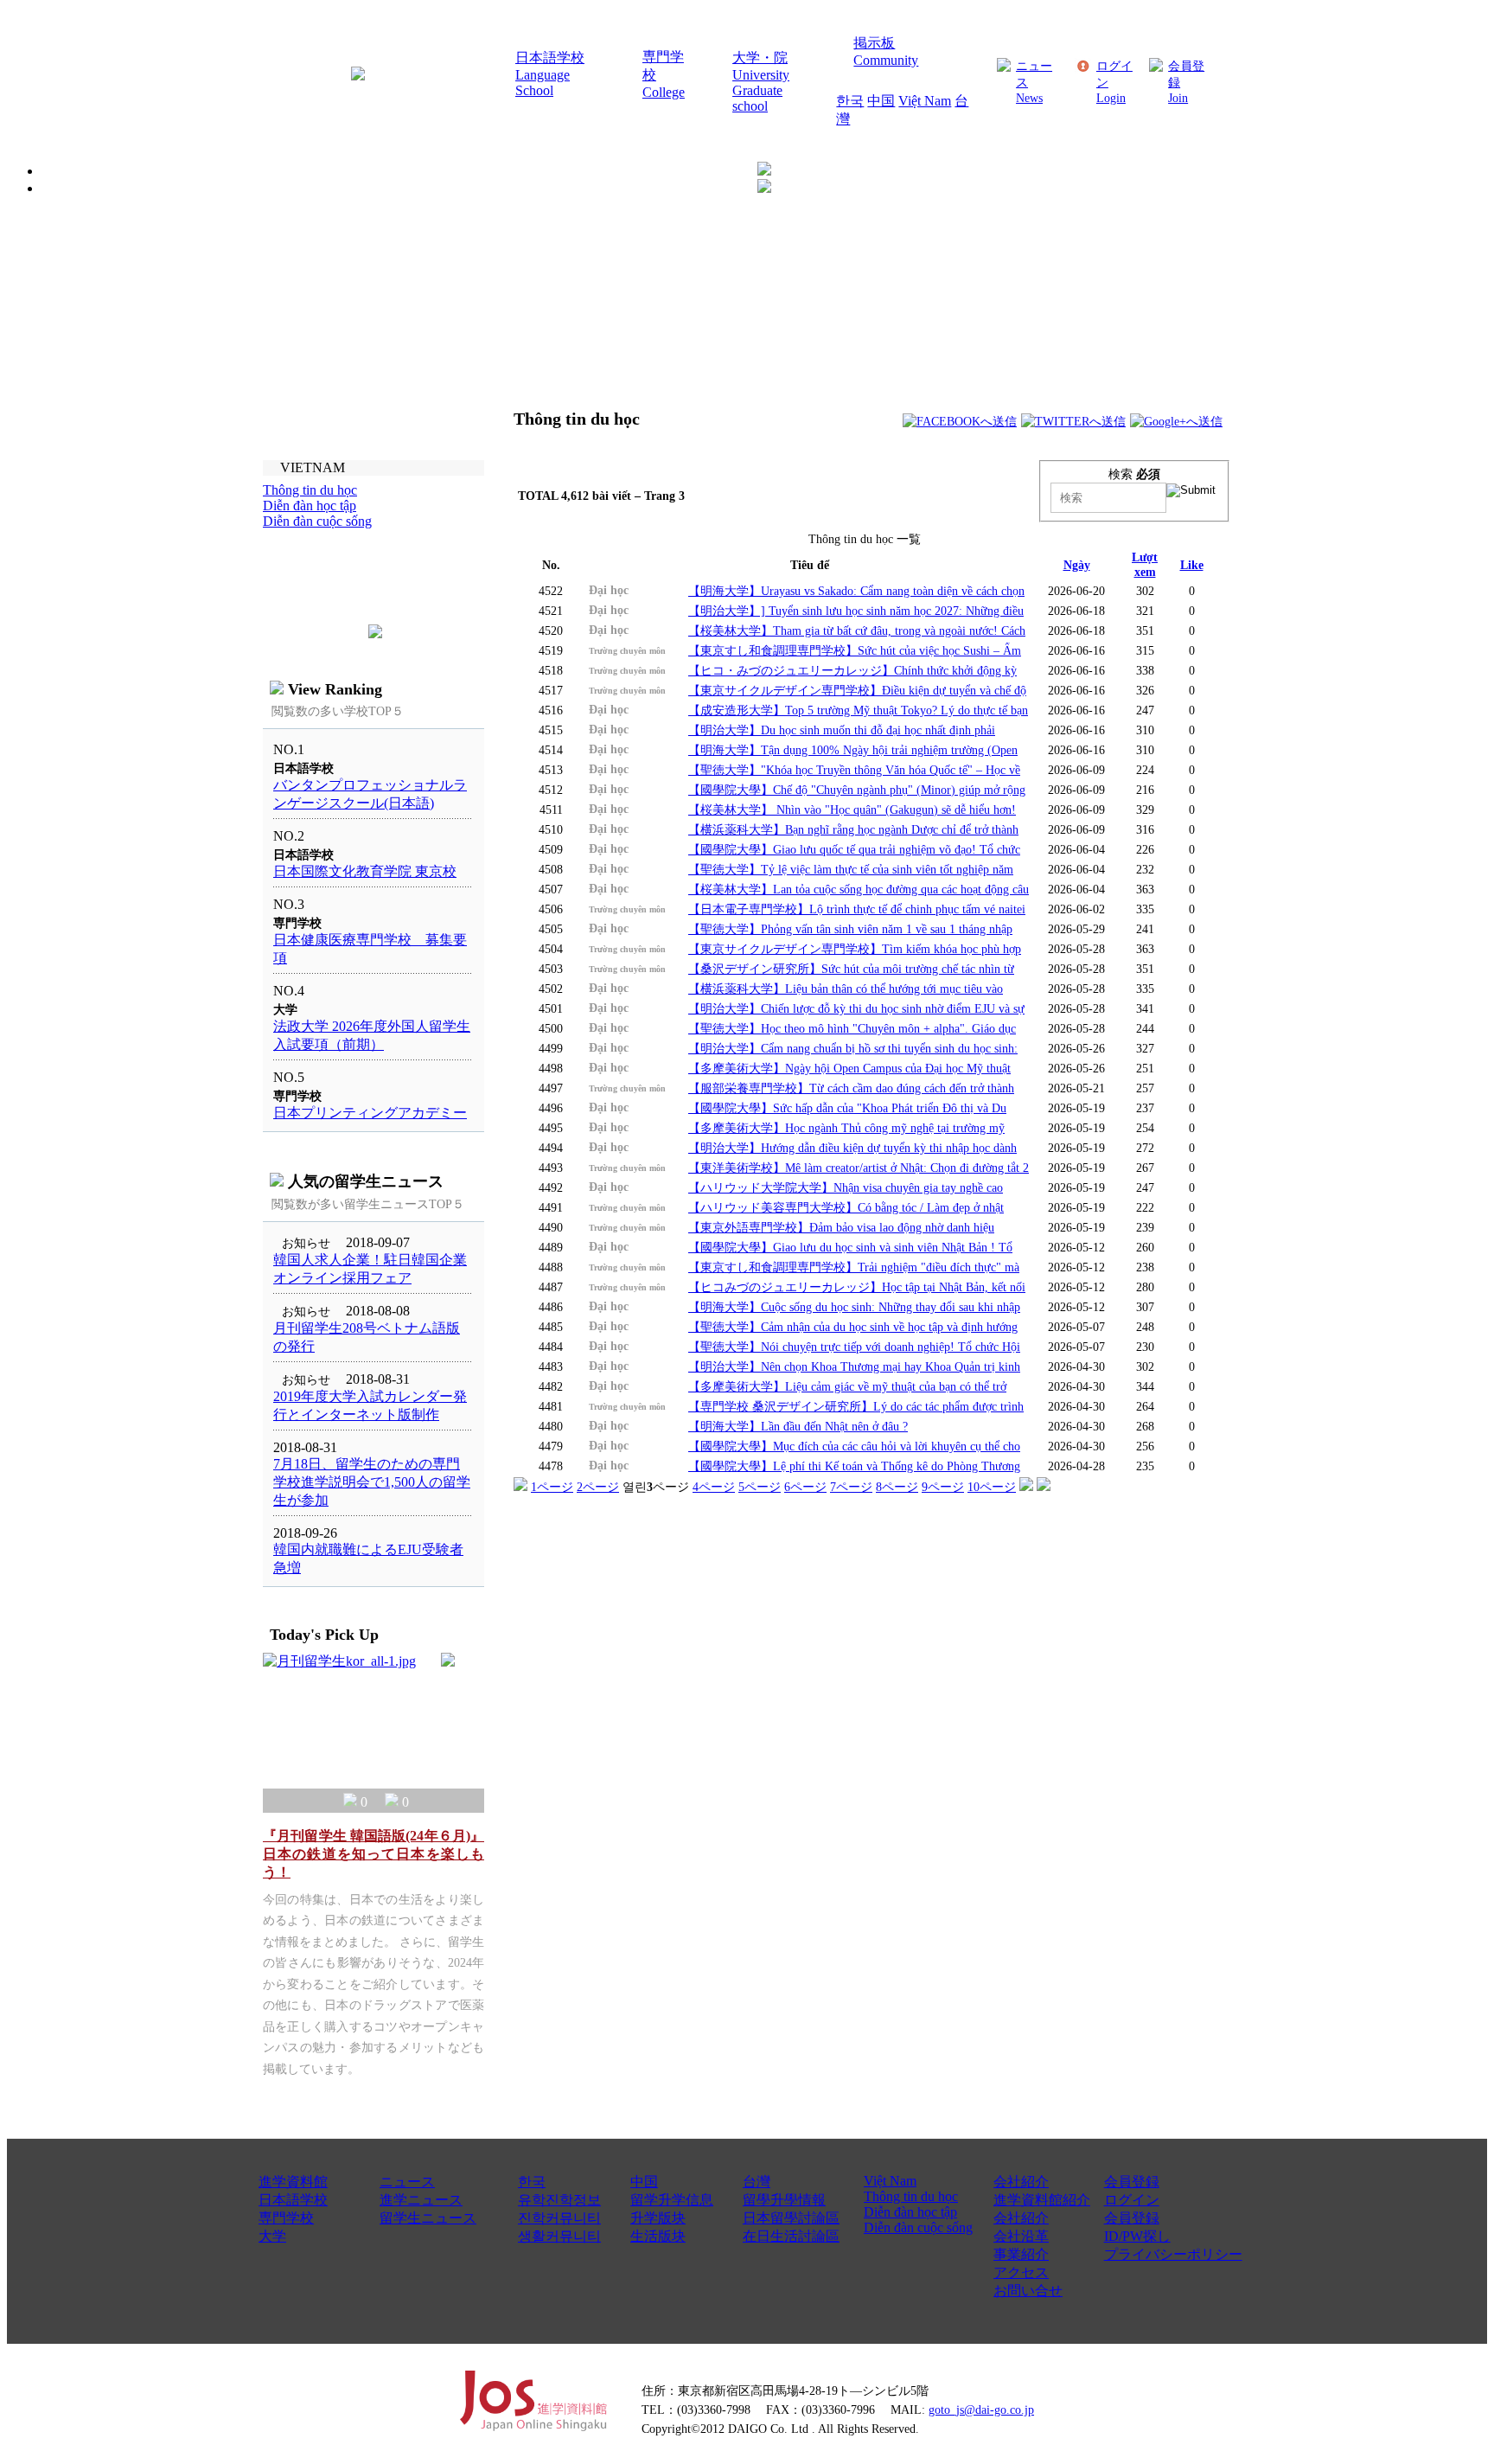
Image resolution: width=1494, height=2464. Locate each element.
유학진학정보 (559, 2200)
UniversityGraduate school (761, 90)
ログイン (1132, 2200)
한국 (850, 101)
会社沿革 (1021, 2236)
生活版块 (658, 2236)
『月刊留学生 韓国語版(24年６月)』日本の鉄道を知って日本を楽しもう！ (373, 1854)
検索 (1134, 474)
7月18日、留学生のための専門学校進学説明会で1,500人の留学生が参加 (372, 1482)
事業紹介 (1021, 2254)
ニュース (407, 2182)
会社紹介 (1021, 2182)
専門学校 (286, 2218)
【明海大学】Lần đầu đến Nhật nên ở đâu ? (798, 1426)
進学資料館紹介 (1042, 2200)
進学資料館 (293, 2182)
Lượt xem (1145, 564)
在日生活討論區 (791, 2236)
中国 (881, 101)
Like (1192, 565)
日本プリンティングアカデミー (370, 1113)
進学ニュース (421, 2200)
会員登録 (1132, 2182)
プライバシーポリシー (1173, 2254)
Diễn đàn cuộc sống (918, 2227)
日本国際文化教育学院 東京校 (365, 871)
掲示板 (874, 43)
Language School (543, 83)
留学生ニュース (428, 2218)
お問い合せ (1028, 2291)
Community (886, 60)
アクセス (1021, 2272)
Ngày (1077, 565)
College (664, 92)
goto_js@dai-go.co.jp (981, 2410)
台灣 (757, 2182)
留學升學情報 (784, 2200)
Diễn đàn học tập (910, 2212)
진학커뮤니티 (559, 2218)
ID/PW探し (1137, 2236)
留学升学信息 (672, 2200)
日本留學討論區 (791, 2218)
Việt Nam (925, 101)
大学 (272, 2236)
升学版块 (658, 2218)
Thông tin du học (911, 2196)
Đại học (609, 590)
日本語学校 (550, 58)
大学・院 (760, 58)
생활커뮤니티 (559, 2236)
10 (992, 1487)
